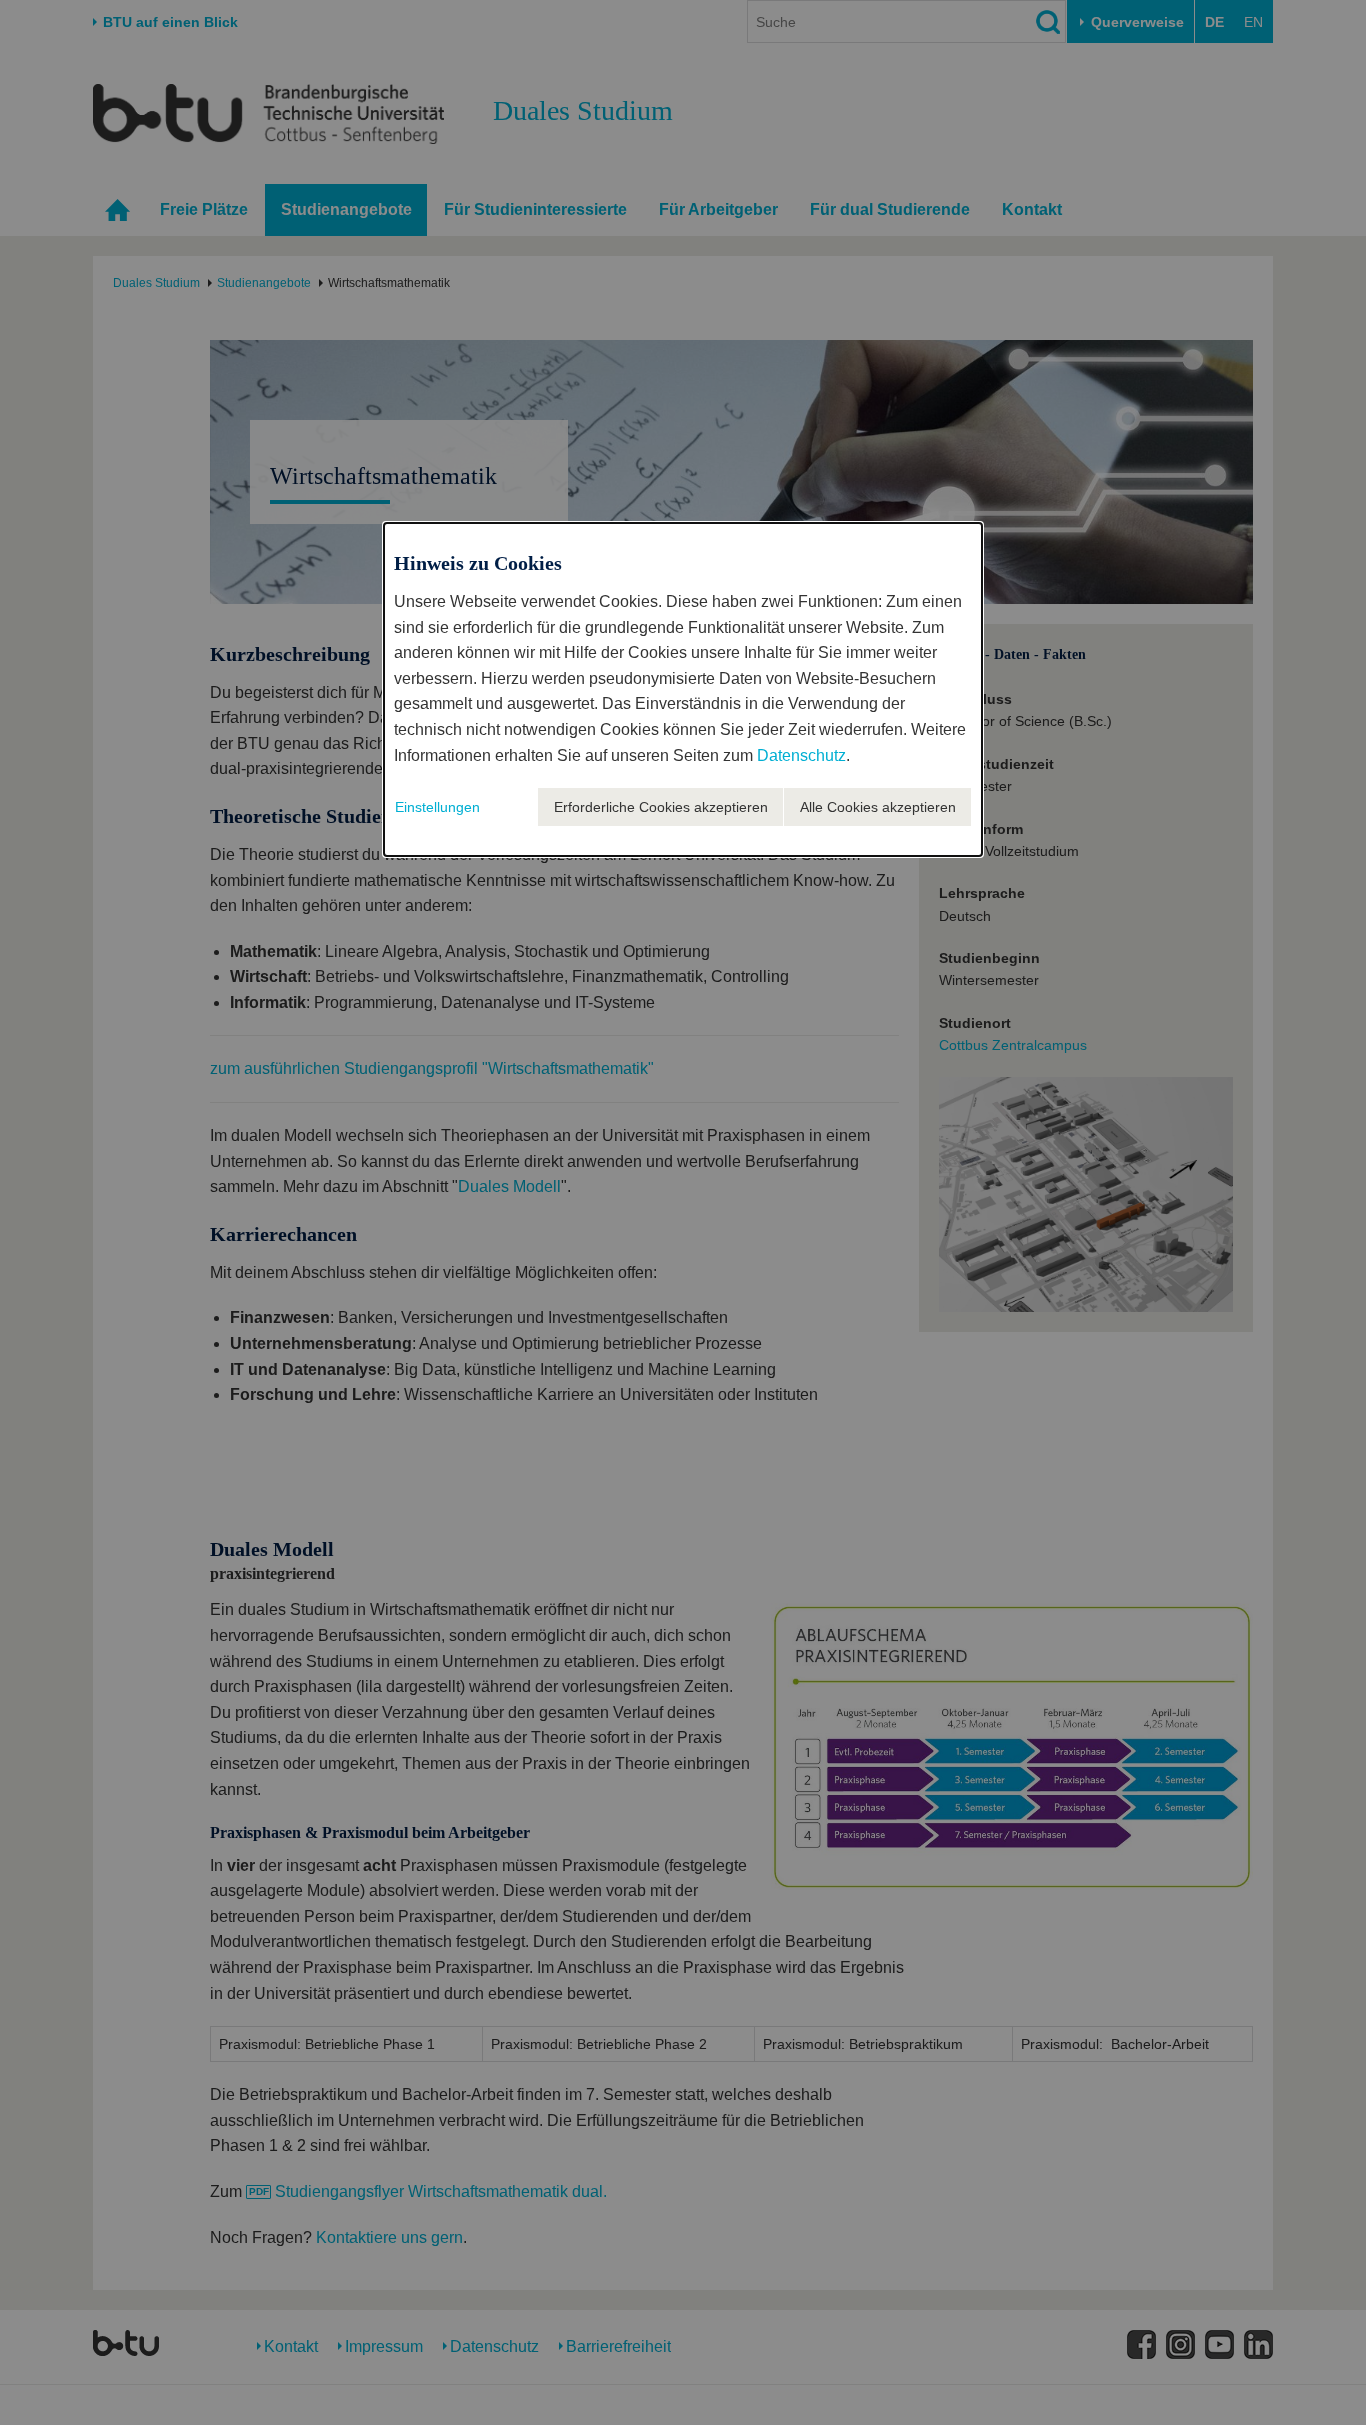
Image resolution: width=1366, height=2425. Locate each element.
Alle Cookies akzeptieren (878, 807)
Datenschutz (801, 755)
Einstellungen (437, 807)
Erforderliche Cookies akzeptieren (661, 807)
